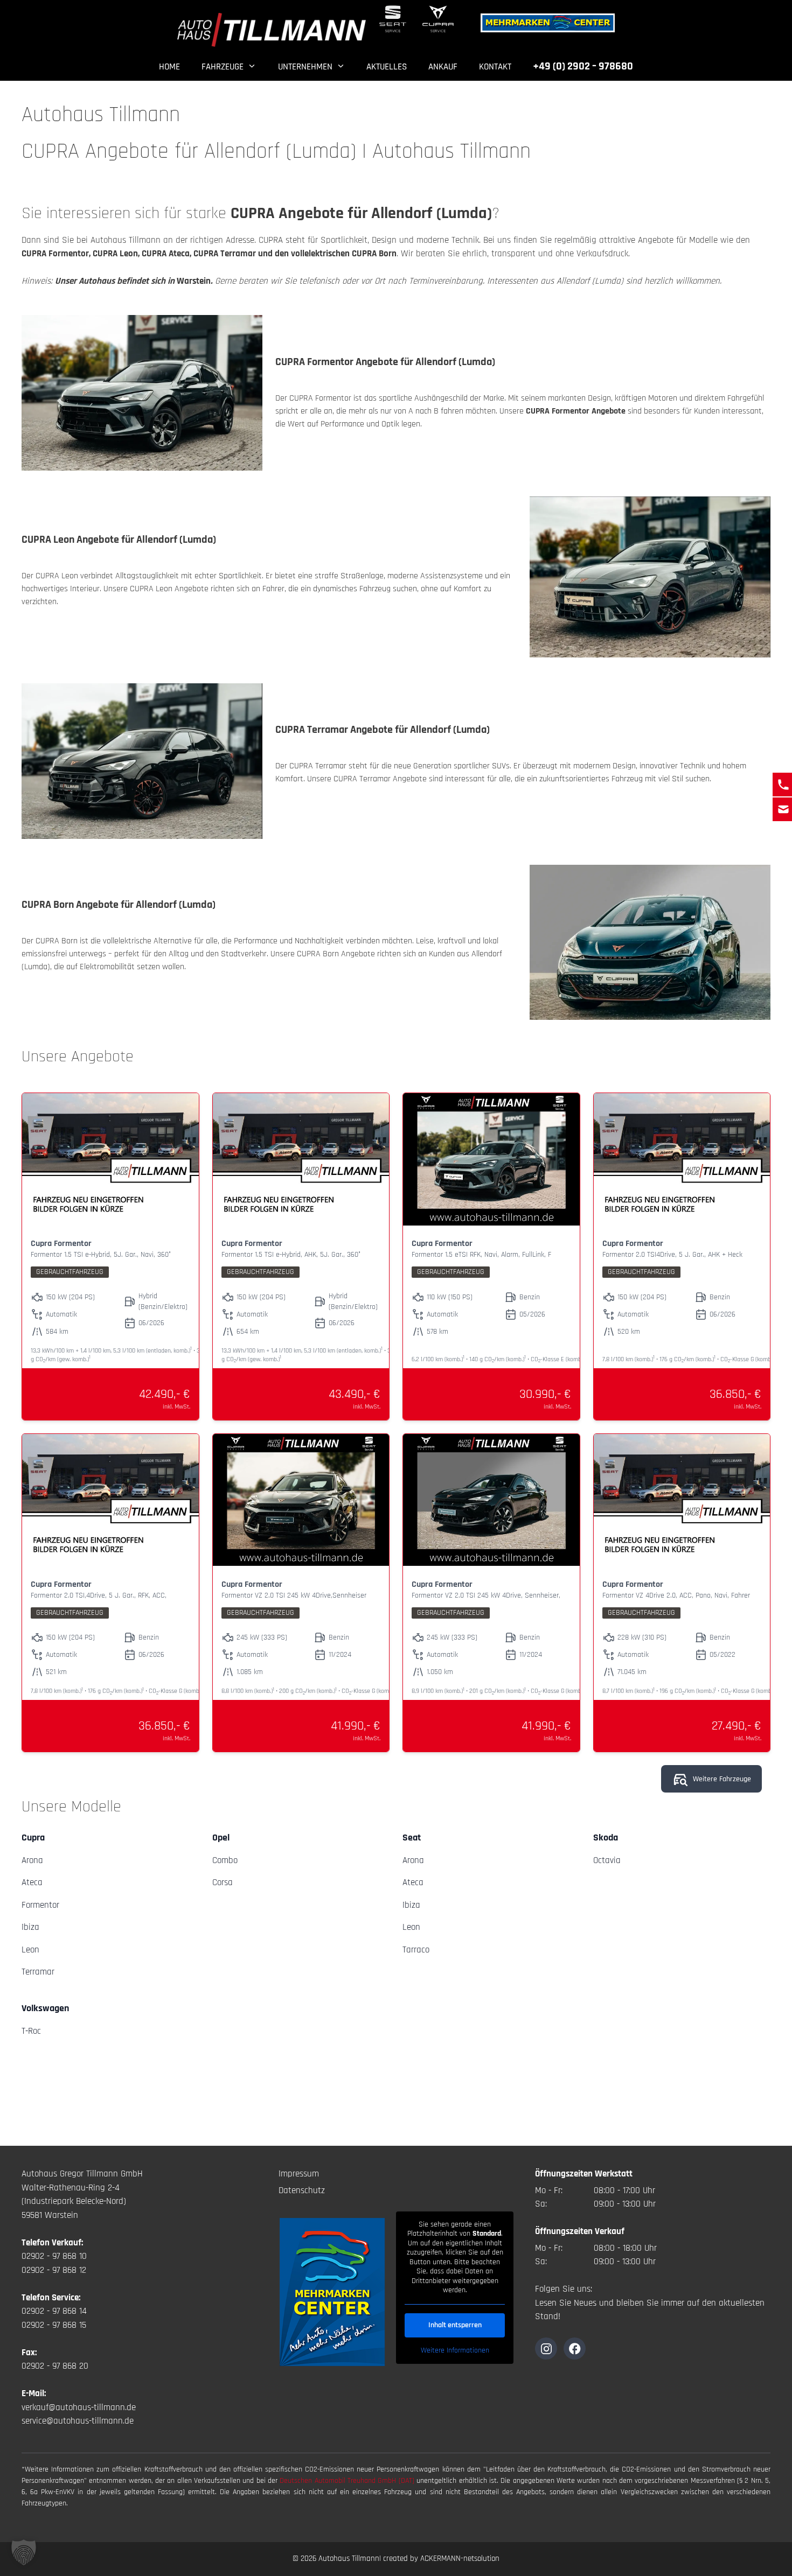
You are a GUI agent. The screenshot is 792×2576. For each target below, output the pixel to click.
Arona (32, 1860)
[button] (24, 2552)
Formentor (40, 1905)
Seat (412, 1837)
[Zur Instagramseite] (546, 2348)
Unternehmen (305, 67)
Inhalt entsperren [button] (455, 2325)
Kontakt (495, 67)
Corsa (223, 1882)
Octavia (607, 1860)
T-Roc (31, 2031)
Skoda (606, 1837)
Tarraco (416, 1950)
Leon (30, 1950)
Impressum (299, 2174)
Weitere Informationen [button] (455, 2351)
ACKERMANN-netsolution (460, 2558)
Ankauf (443, 67)
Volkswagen (45, 2008)
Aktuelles (387, 67)
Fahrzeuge (223, 67)
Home (169, 67)
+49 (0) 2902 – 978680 (583, 66)
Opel (221, 1837)
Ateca (32, 1882)
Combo (225, 1860)
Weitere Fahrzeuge (722, 1779)
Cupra (33, 1837)
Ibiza (30, 1927)
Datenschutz (302, 2190)
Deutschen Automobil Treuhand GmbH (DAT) (348, 2481)
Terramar (38, 1972)
